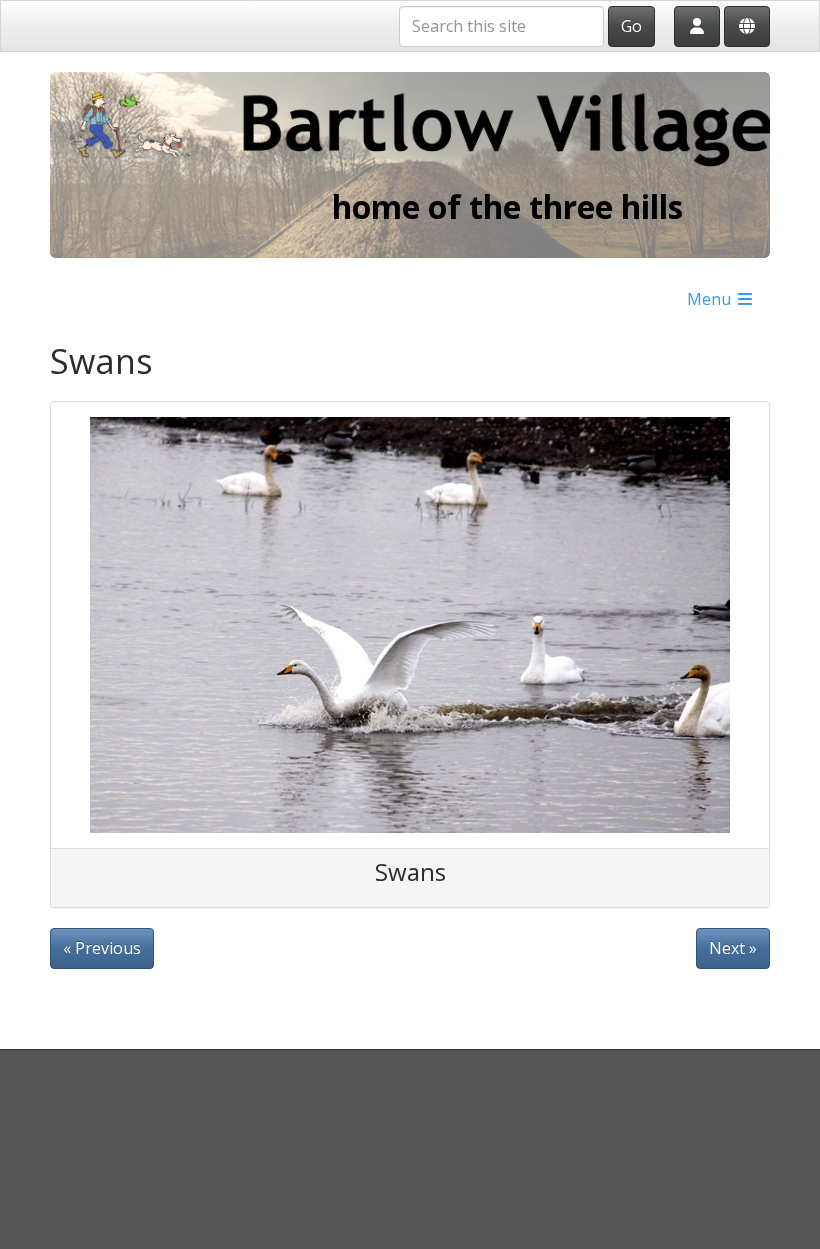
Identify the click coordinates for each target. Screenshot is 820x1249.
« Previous (102, 948)
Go (631, 26)
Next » (733, 948)
